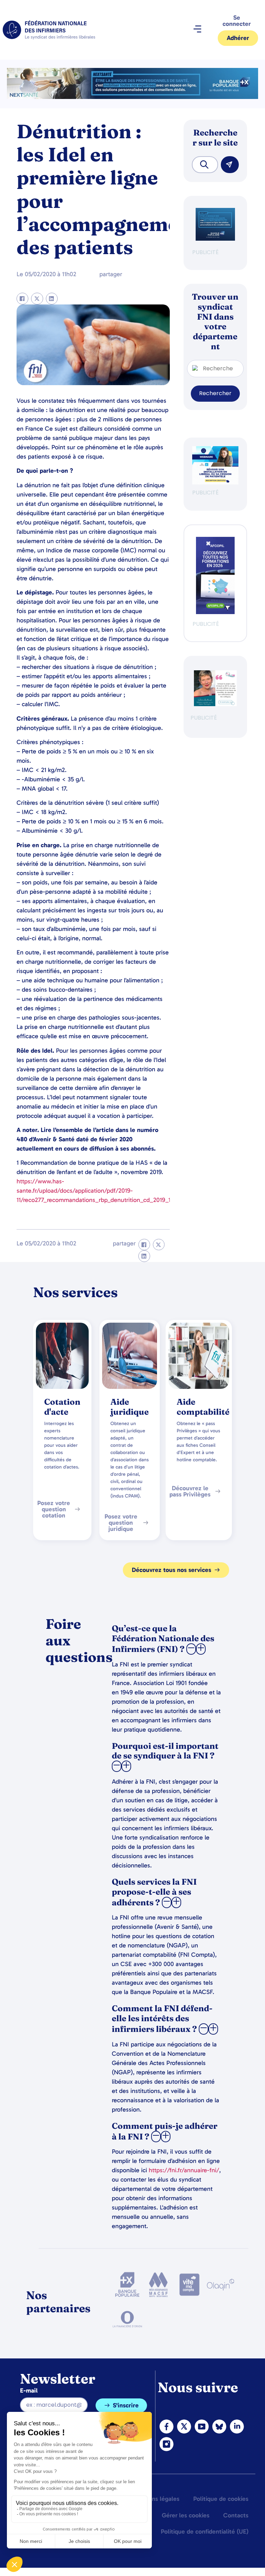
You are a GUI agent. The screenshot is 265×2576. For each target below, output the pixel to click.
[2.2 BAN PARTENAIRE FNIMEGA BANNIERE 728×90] (132, 97)
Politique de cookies (221, 2499)
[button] (197, 30)
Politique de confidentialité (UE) (205, 2532)
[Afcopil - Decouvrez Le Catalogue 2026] (215, 612)
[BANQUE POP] (215, 239)
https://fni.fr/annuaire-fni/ (184, 2170)
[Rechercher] (230, 165)
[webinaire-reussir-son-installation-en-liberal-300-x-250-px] (215, 483)
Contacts (236, 2515)
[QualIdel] (215, 704)
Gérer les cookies (186, 2515)
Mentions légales (156, 2499)
